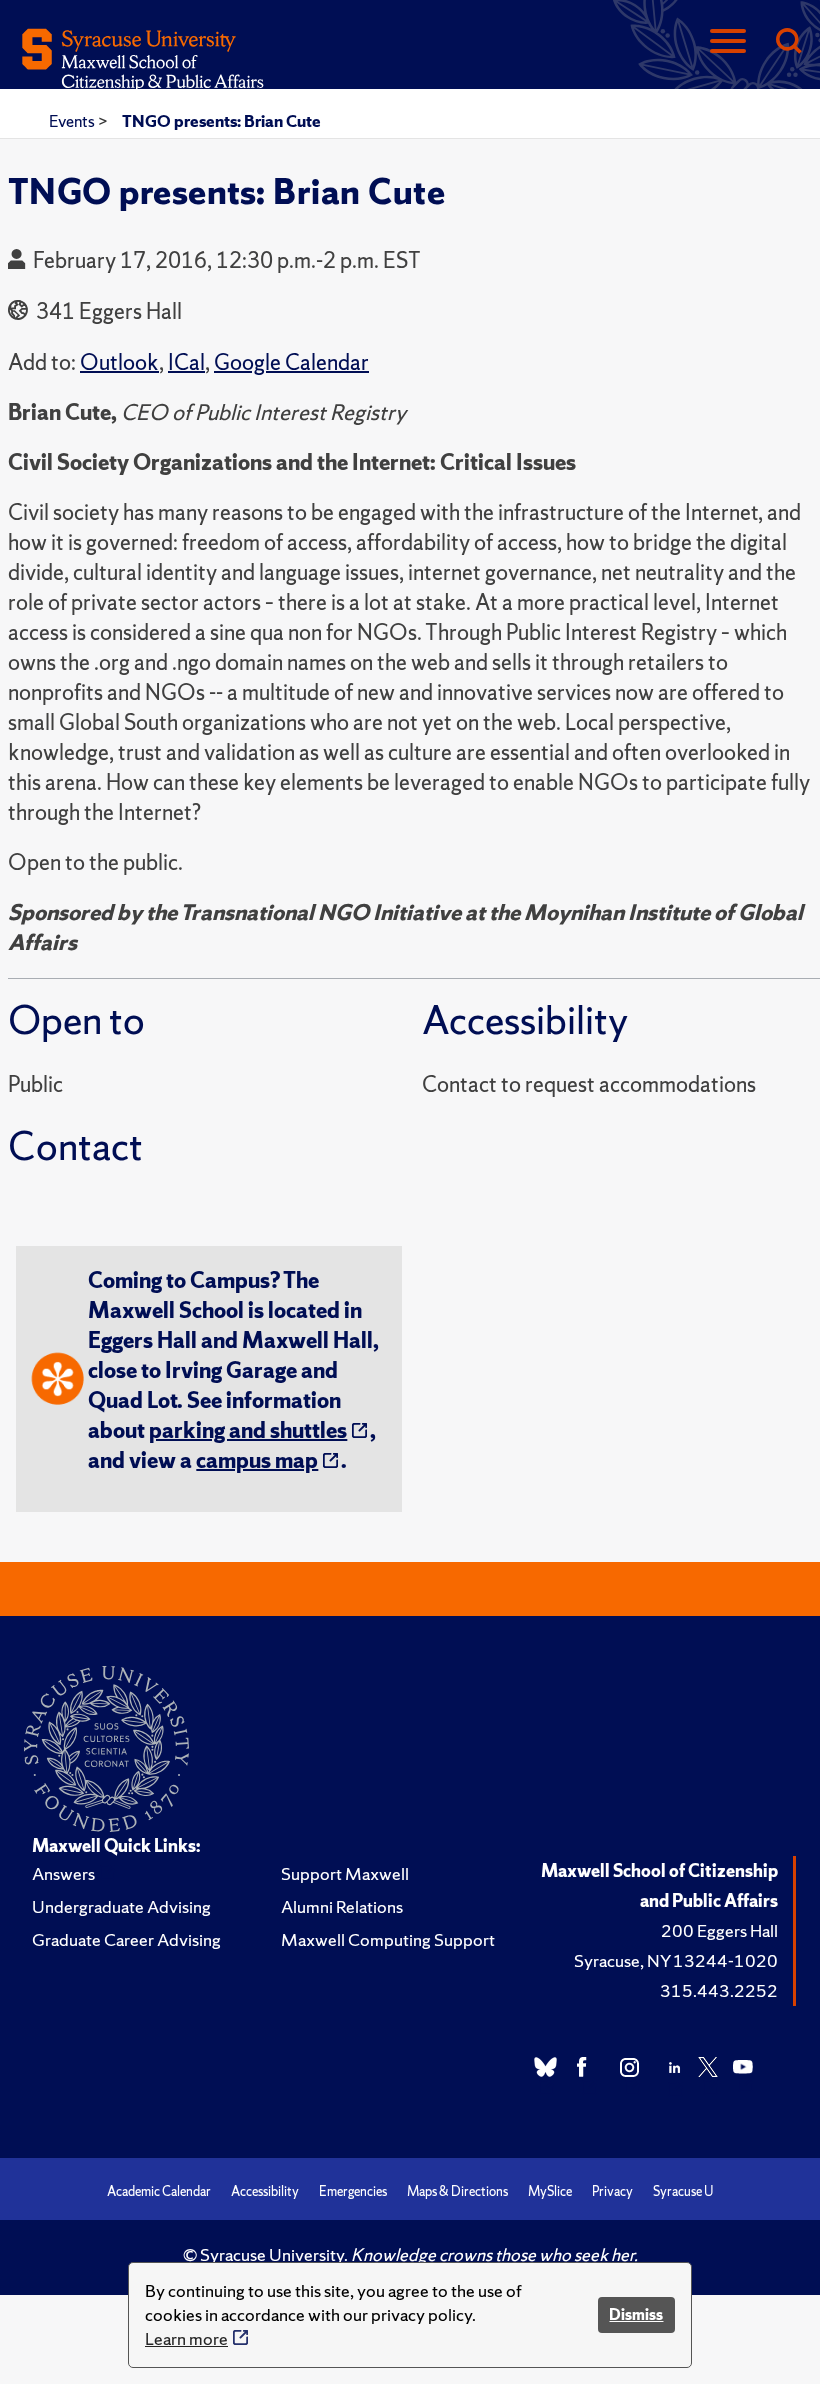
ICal (186, 362)
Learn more (186, 2338)
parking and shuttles (248, 1430)
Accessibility (265, 2191)
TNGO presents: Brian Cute (221, 121)
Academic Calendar (159, 2191)
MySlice (550, 2191)
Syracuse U (683, 2191)
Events (73, 121)
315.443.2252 (719, 1990)
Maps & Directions (457, 2191)
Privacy (612, 2191)
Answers (63, 1873)
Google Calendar (291, 362)
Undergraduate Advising (121, 1906)
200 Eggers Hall (719, 1930)
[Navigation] (728, 42)
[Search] (788, 42)
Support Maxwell (345, 1873)
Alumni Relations (342, 1906)
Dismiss (636, 2314)
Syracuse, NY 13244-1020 (676, 1960)
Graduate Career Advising (126, 1939)
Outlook (119, 362)
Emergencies (353, 2191)
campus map (257, 1460)
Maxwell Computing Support (388, 1939)
